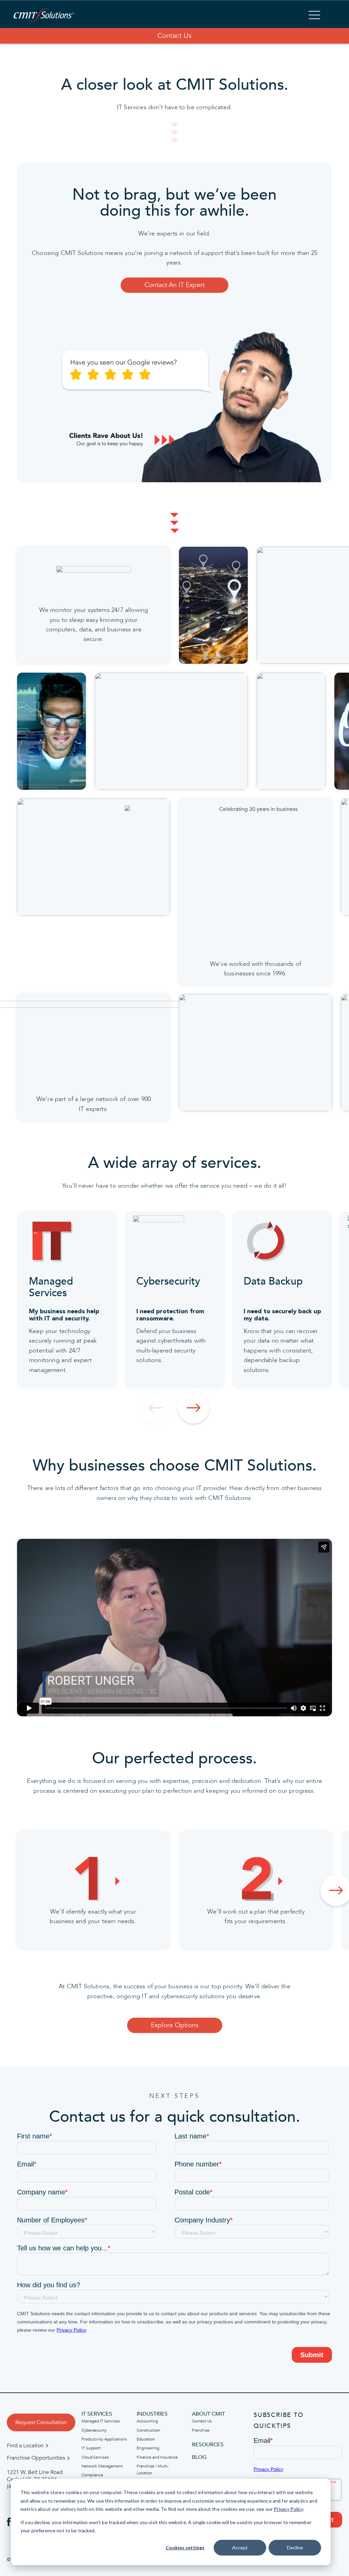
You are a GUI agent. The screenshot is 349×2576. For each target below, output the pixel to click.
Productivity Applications (104, 2439)
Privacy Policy (288, 2509)
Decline (295, 2548)
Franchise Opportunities (36, 2458)
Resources (208, 2445)
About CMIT (208, 2414)
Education (146, 2439)
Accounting (147, 2421)
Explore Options (175, 2025)
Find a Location (25, 2446)
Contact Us (174, 36)
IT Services (97, 2414)
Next (194, 1408)
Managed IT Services (101, 2421)
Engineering (148, 2448)
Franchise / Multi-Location (153, 2470)
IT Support (91, 2448)
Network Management (102, 2466)
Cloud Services (95, 2457)
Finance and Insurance (157, 2457)
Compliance (92, 2475)
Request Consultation (41, 2422)
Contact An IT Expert (174, 285)
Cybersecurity (94, 2430)
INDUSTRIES (152, 2414)
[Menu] (314, 16)
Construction (148, 2430)
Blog (199, 2457)
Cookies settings (185, 2548)
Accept (240, 2548)
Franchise (201, 2430)
